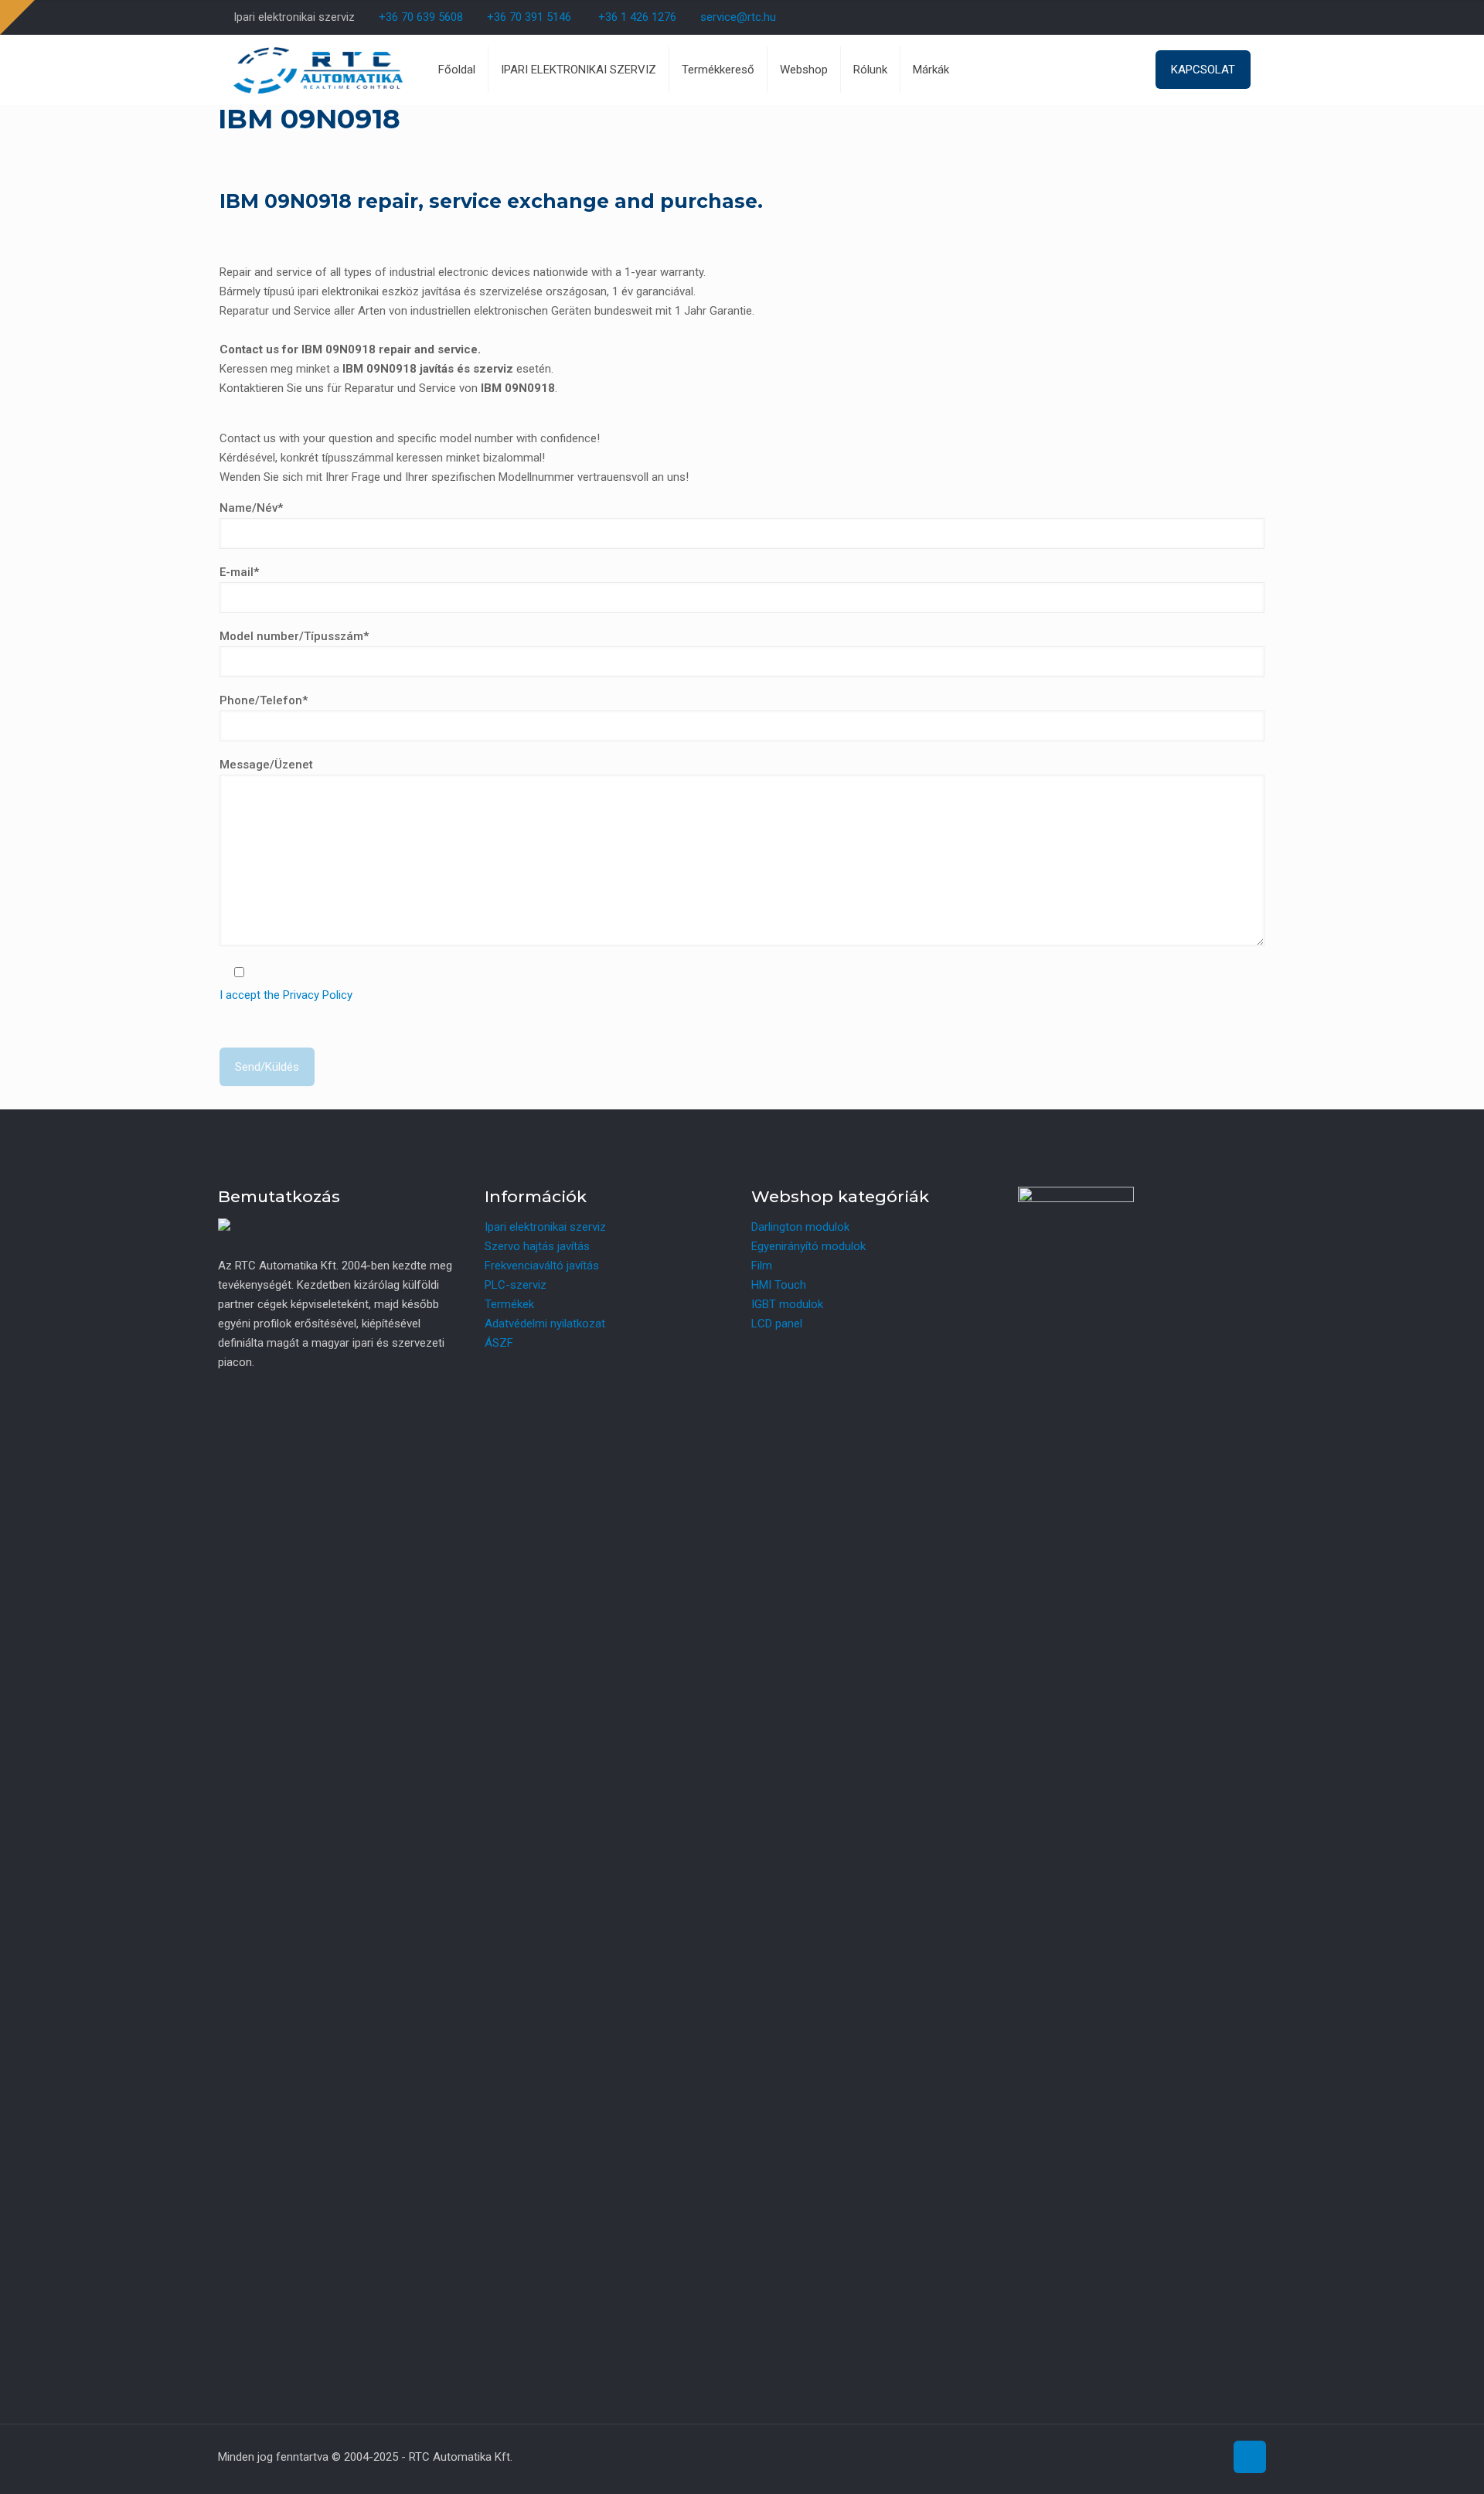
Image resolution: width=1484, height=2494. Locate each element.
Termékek (509, 1304)
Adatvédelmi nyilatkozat (545, 1324)
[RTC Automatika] (318, 70)
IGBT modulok (787, 1304)
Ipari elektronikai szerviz (545, 1227)
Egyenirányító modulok (808, 1246)
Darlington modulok (800, 1227)
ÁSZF (499, 1343)
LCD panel (777, 1324)
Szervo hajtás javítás (537, 1246)
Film (762, 1266)
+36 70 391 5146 (528, 17)
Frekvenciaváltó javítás (542, 1266)
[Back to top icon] (1250, 2457)
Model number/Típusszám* (294, 636)
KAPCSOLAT (1203, 70)
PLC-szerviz (516, 1285)
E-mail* (239, 572)
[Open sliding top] (17, 17)
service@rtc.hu (738, 17)
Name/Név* (251, 508)
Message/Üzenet (266, 765)
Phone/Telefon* (264, 700)
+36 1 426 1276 (637, 17)
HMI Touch (779, 1285)
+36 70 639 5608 (419, 17)
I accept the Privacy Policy (286, 995)
